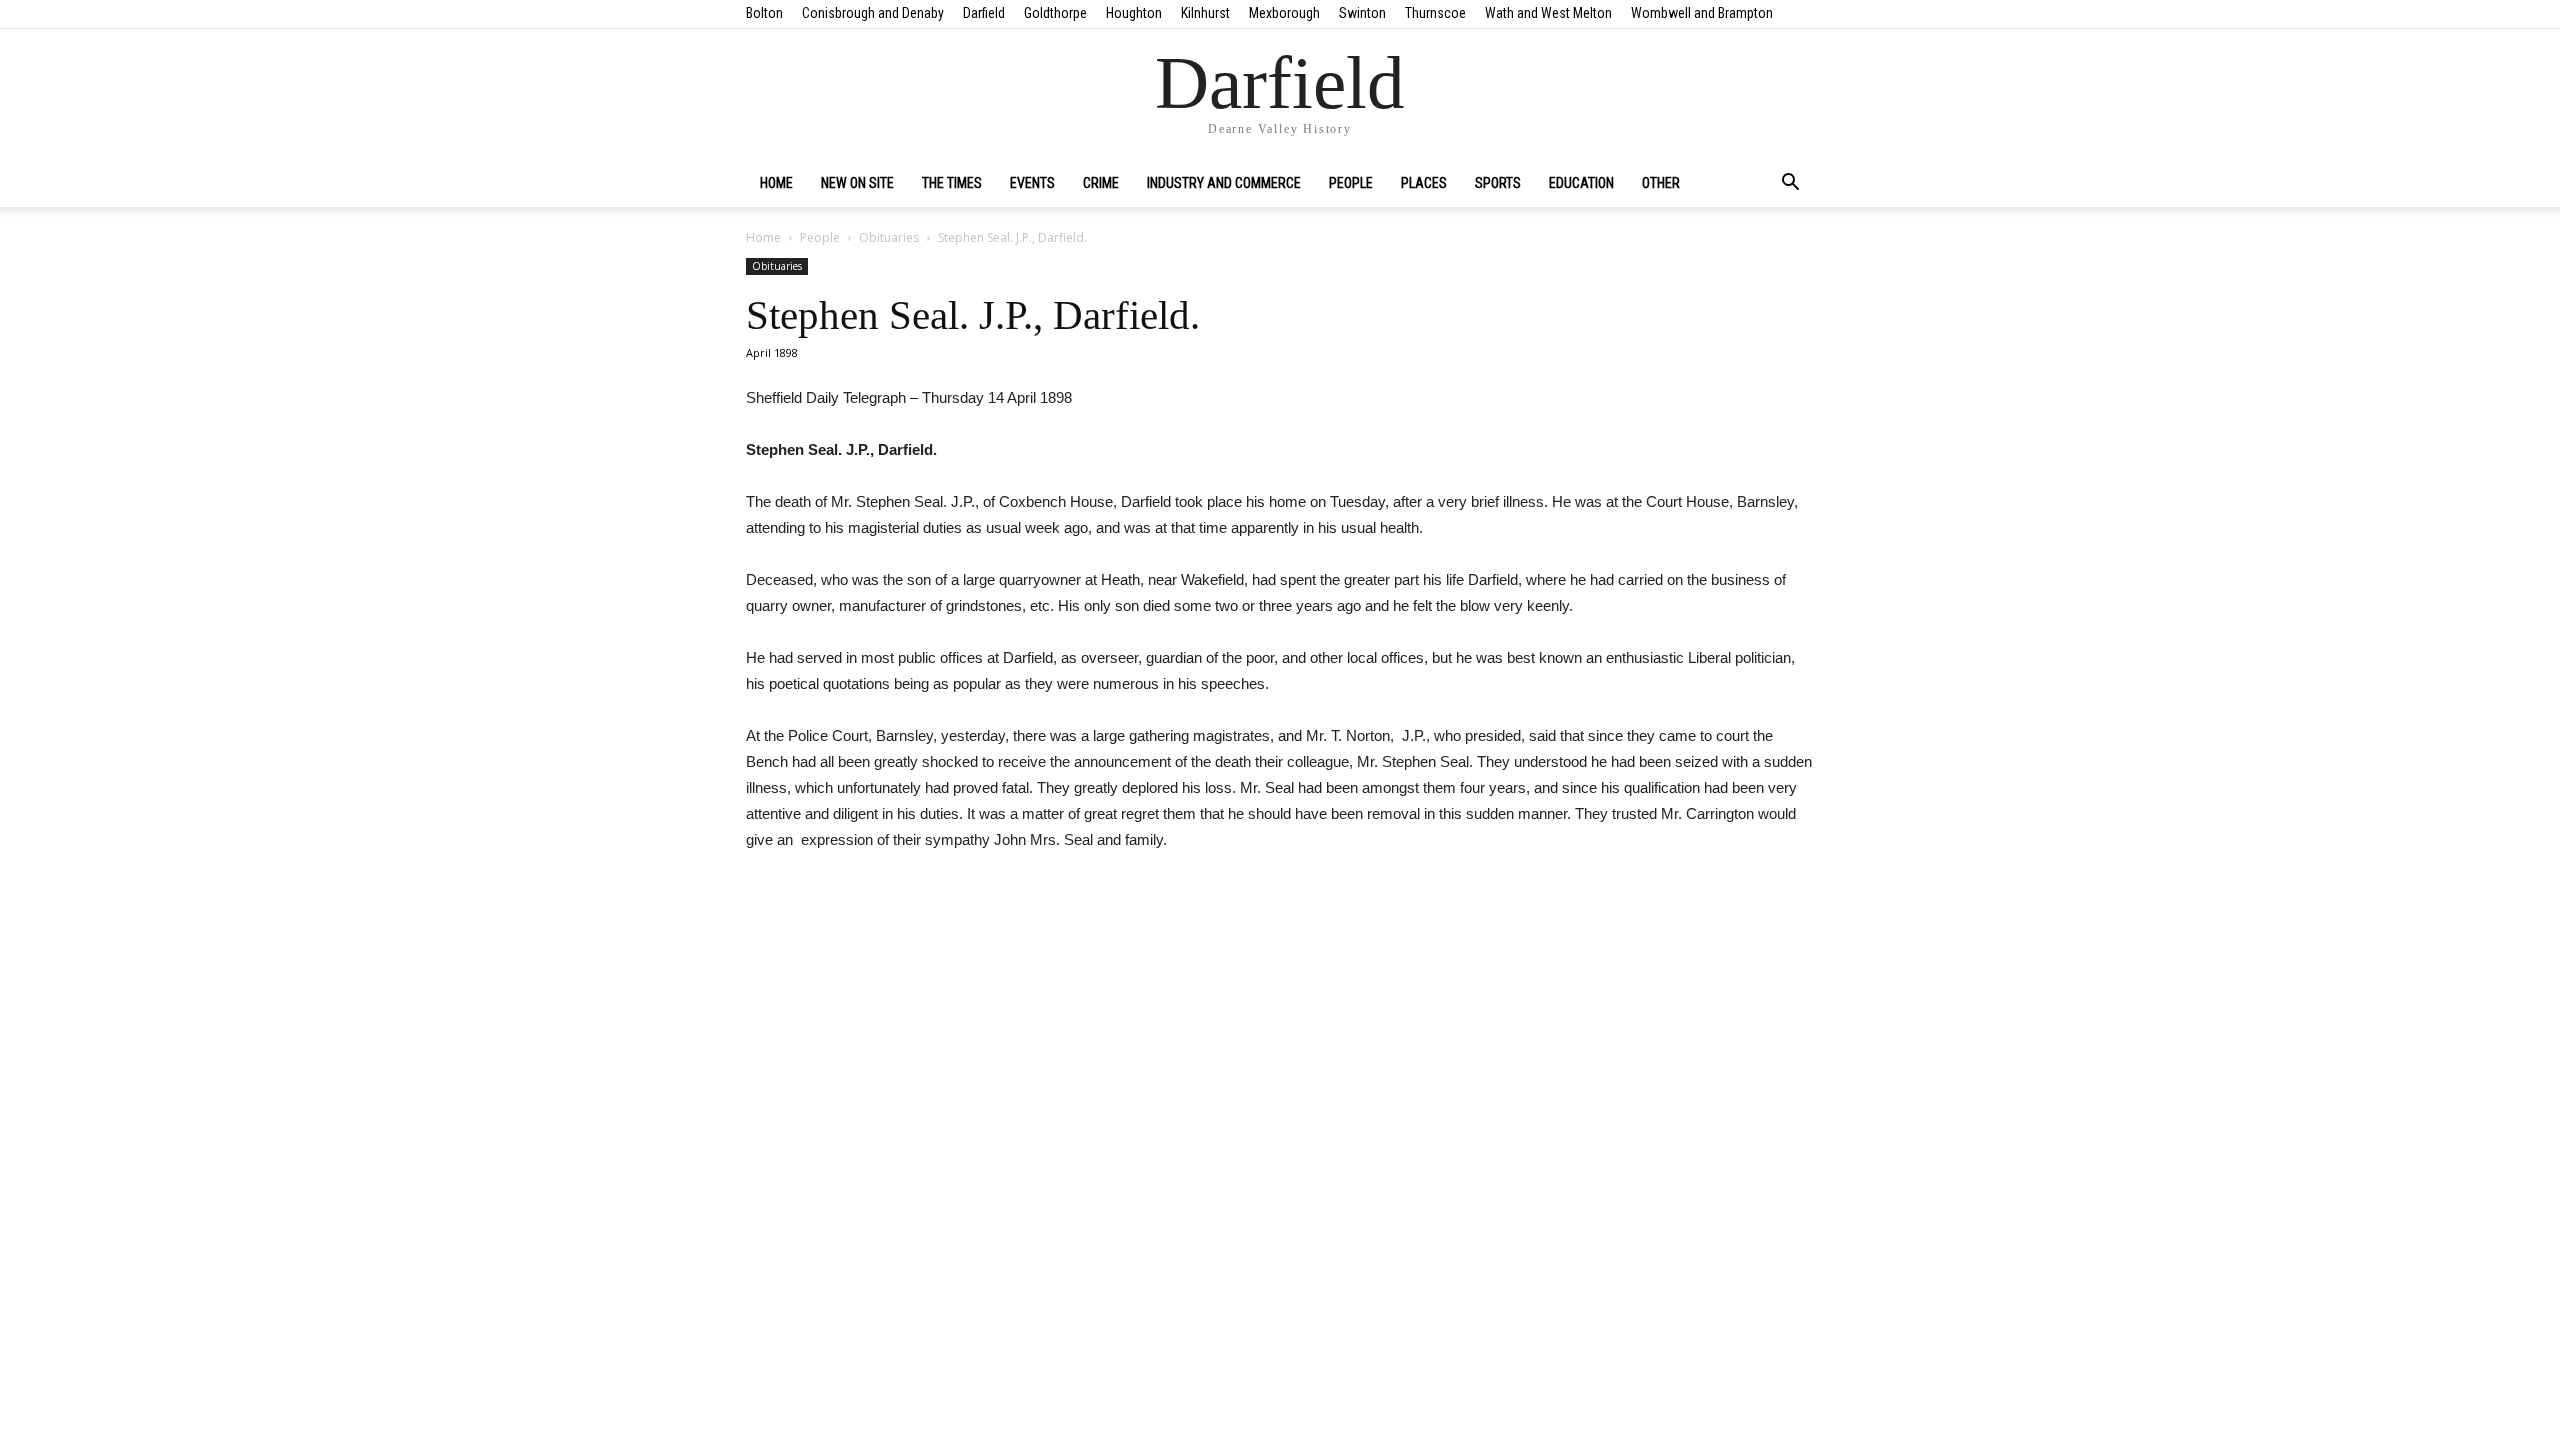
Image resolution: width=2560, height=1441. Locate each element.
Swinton (1362, 13)
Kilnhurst (1205, 13)
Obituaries (889, 237)
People (1351, 183)
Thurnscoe (1435, 13)
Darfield (984, 13)
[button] (1790, 184)
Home (776, 183)
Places (1424, 183)
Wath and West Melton (1548, 13)
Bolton (764, 13)
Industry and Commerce (1224, 183)
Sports (1498, 183)
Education (1581, 183)
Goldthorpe (1055, 13)
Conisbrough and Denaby (873, 13)
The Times (952, 183)
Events (1032, 183)
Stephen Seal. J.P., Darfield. (973, 315)
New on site (857, 183)
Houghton (1134, 13)
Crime (1101, 183)
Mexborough (1284, 13)
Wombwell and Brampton (1702, 13)
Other (1661, 183)
